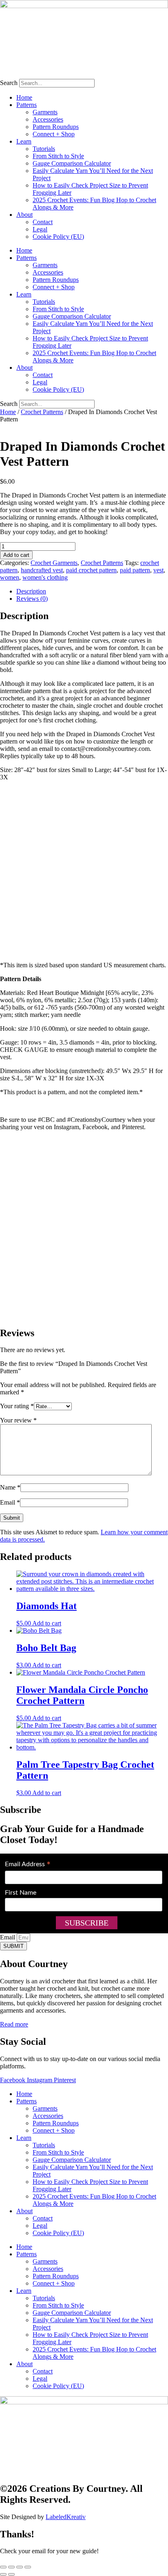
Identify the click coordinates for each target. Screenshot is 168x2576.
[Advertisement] (84, 871)
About (24, 215)
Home (24, 97)
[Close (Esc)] (28, 2567)
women (10, 577)
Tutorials (44, 149)
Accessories (48, 119)
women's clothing (45, 577)
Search (9, 83)
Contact (43, 222)
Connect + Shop (54, 134)
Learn (24, 141)
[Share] (20, 2567)
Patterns (27, 105)
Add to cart (16, 555)
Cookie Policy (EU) (58, 237)
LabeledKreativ (66, 2517)
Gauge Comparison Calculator (72, 163)
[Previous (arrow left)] (3, 2574)
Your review (18, 1420)
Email (10, 1502)
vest (158, 570)
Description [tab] (31, 591)
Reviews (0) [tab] (32, 599)
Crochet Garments (54, 563)
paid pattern (135, 570)
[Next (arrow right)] (11, 2574)
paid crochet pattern (91, 570)
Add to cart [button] (47, 1623)
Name (10, 1487)
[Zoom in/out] (3, 2567)
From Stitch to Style (58, 156)
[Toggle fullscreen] (11, 2567)
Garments (45, 112)
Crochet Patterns (42, 412)
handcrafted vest (42, 570)
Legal (40, 229)
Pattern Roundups (56, 127)
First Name (21, 1893)
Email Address (28, 1865)
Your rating (17, 1406)
